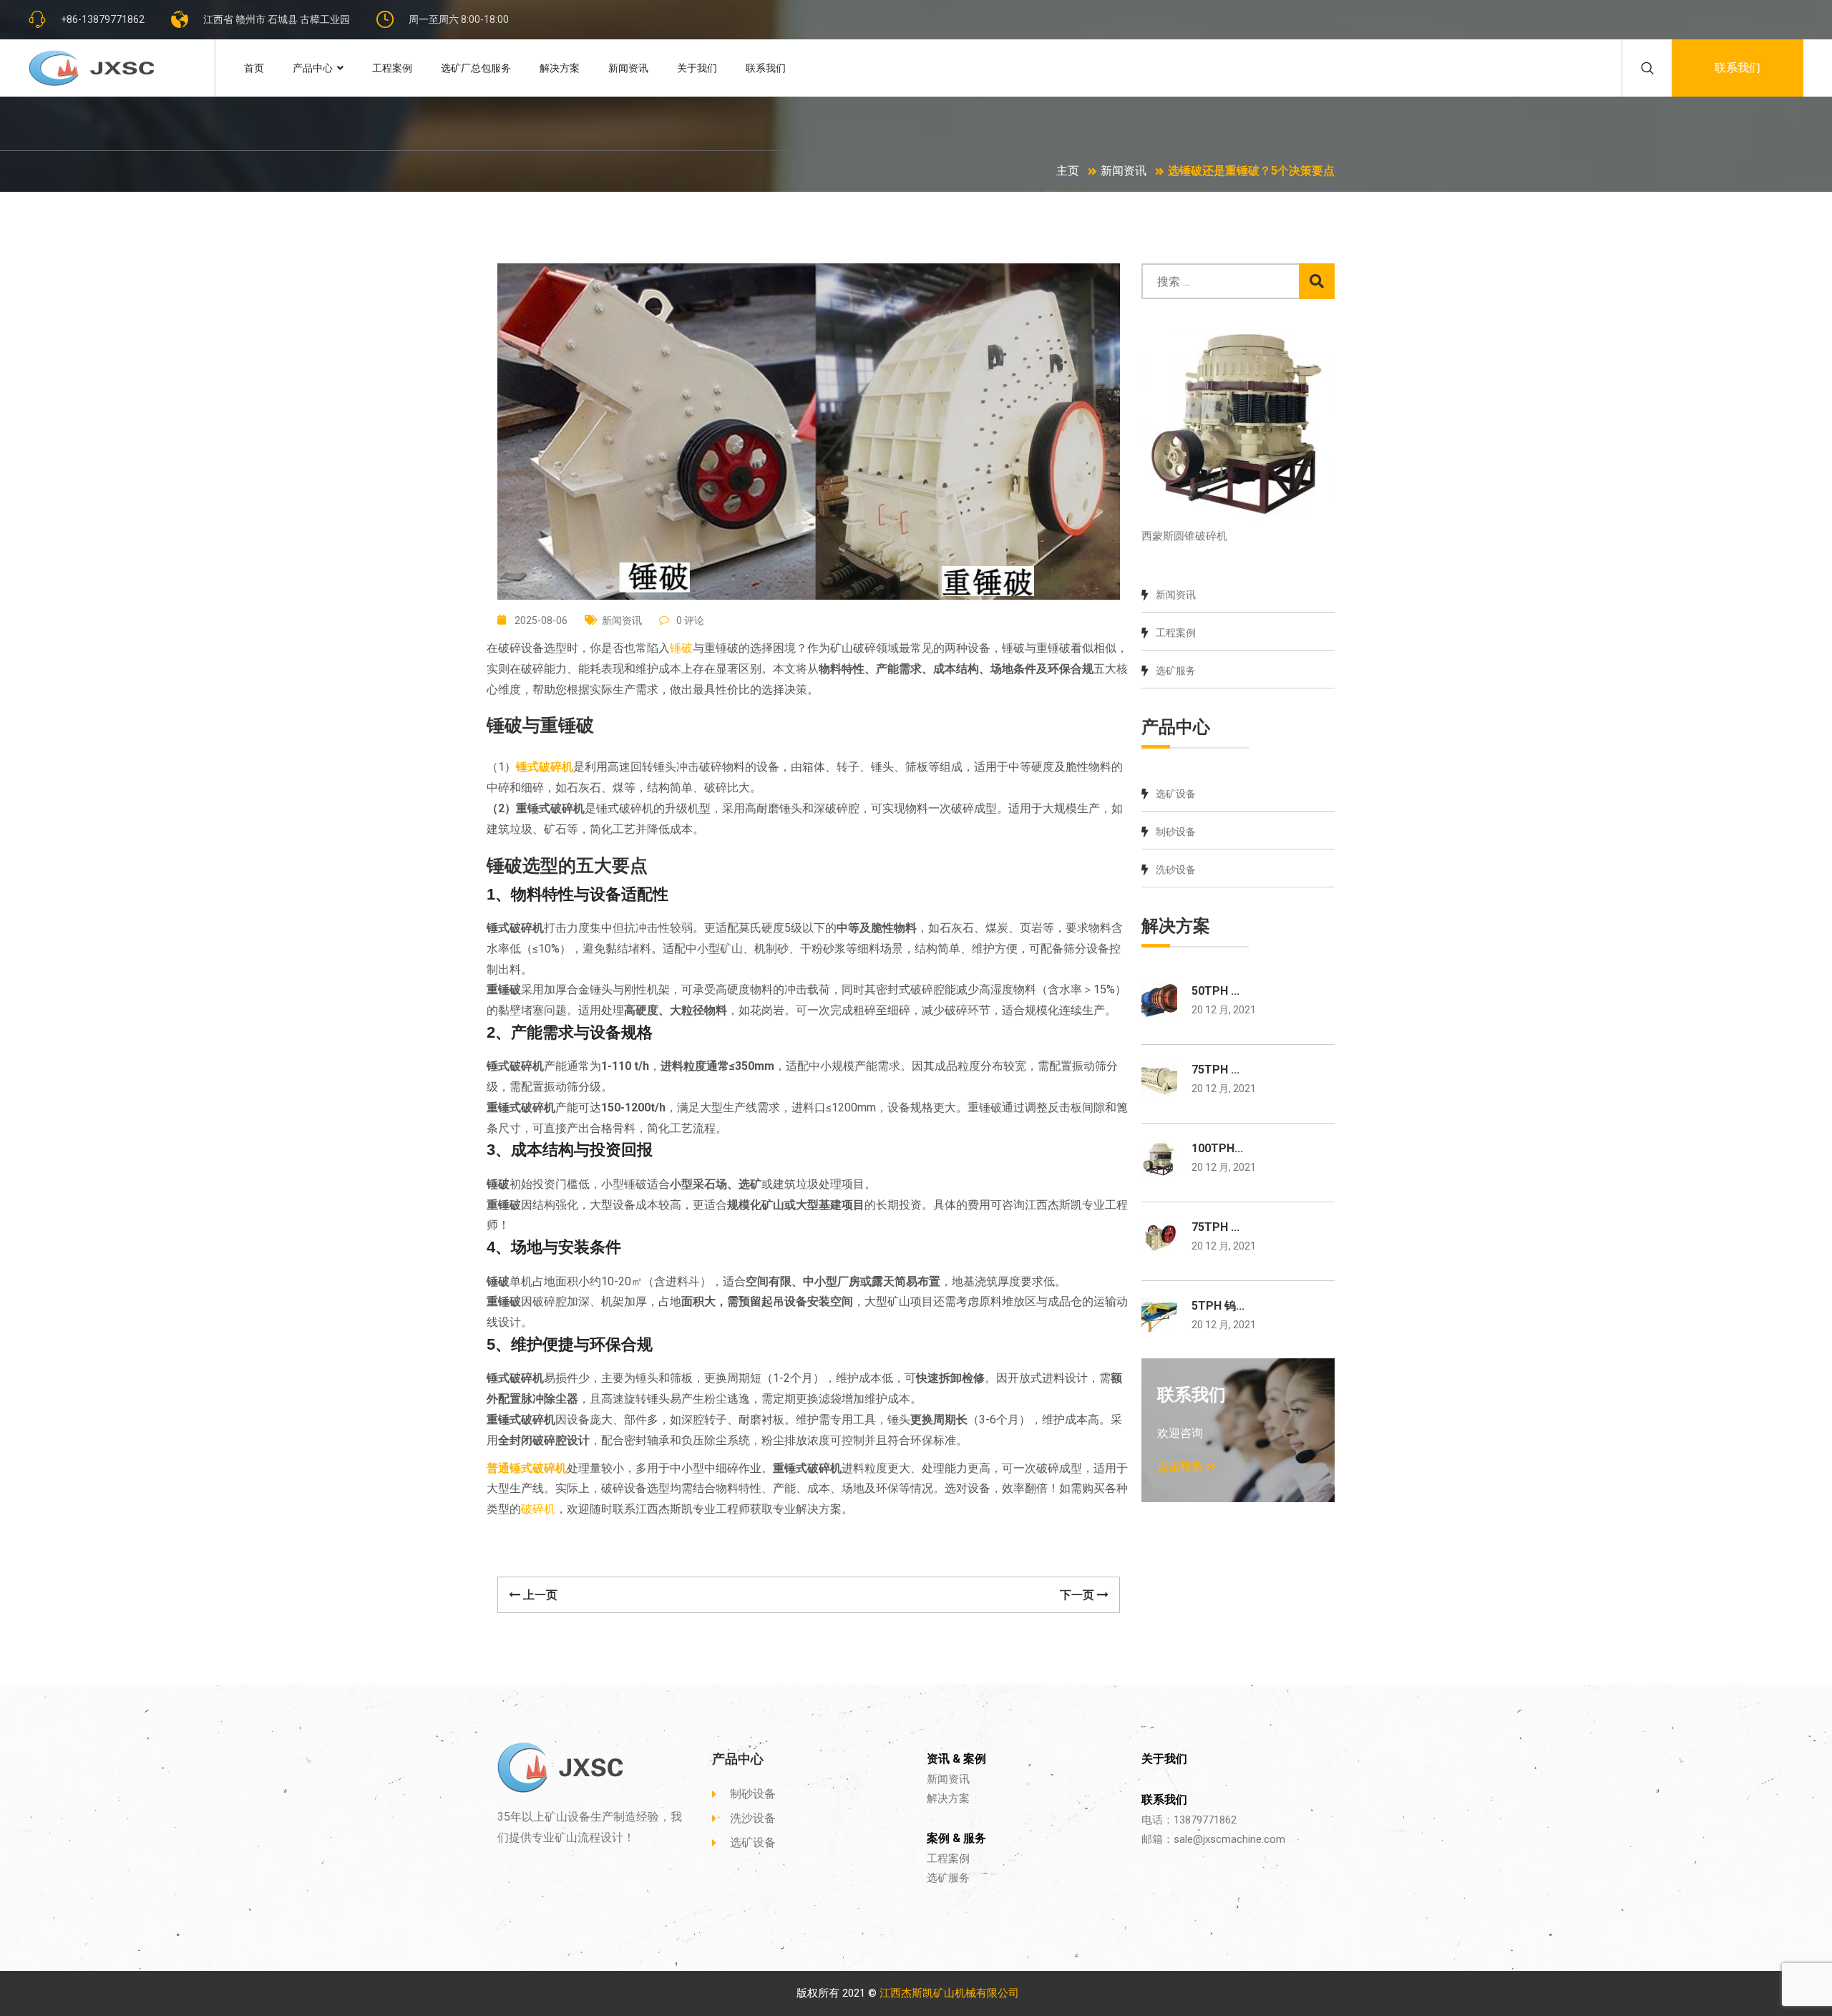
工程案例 (392, 68)
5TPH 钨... (1218, 1306)
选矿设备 (1176, 794)
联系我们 (766, 68)
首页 (254, 68)
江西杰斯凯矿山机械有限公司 (949, 1993)
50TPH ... (1215, 991)
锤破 (681, 648)
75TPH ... (1215, 1070)
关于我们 (697, 68)
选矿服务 (1176, 671)
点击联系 (1181, 1467)
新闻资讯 (628, 68)
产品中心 (313, 68)
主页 (1068, 171)
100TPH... (1217, 1148)
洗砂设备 (1176, 870)
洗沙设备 (753, 1818)
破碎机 (538, 1509)
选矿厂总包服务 (476, 68)
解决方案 (560, 68)
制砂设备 (1176, 832)
